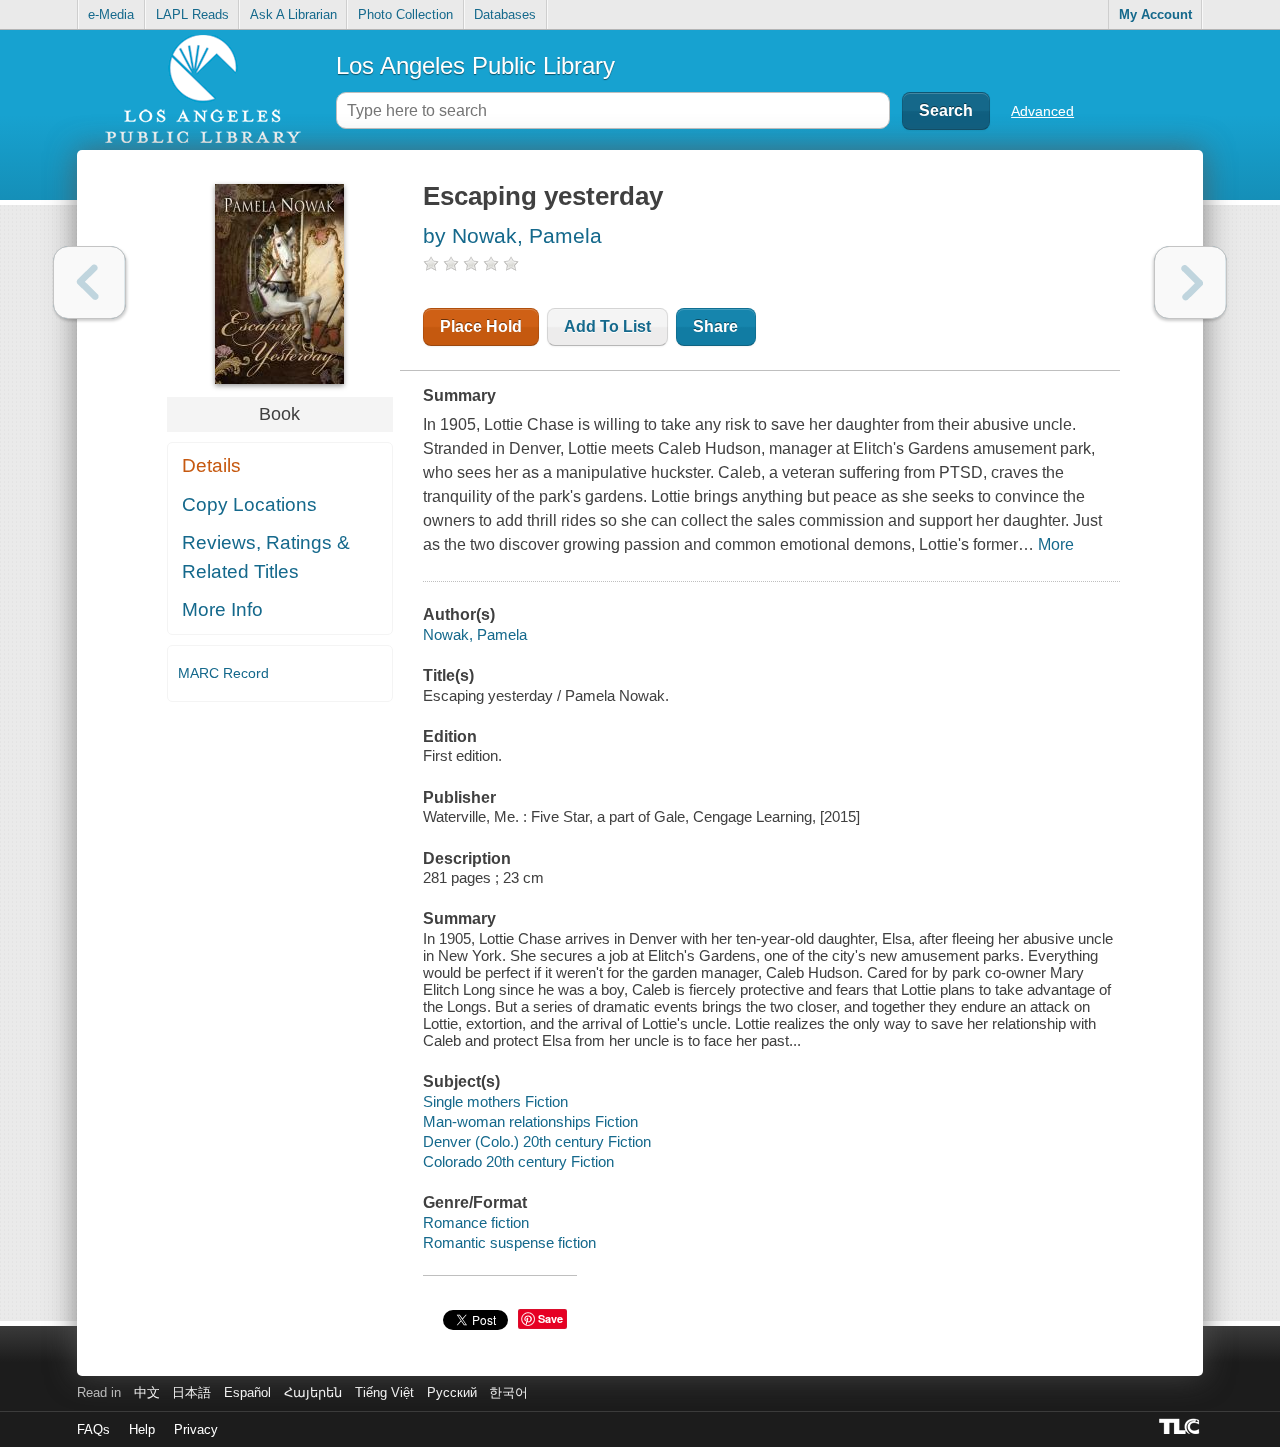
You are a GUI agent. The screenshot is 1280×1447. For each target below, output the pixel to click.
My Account (1155, 14)
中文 (147, 1392)
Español (247, 1392)
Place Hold (481, 326)
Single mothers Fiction (495, 1101)
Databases (505, 14)
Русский (452, 1392)
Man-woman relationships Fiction (530, 1121)
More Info (222, 609)
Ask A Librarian (293, 14)
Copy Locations (249, 504)
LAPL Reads (192, 14)
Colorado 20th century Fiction (518, 1161)
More (1056, 544)
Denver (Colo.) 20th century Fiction (537, 1141)
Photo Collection (405, 14)
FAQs (93, 1429)
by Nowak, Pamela (512, 235)
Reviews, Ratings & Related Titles (266, 557)
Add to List (607, 326)
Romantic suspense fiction (509, 1242)
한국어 (508, 1392)
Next (1190, 282)
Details (211, 465)
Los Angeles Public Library (475, 65)
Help (142, 1429)
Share (715, 326)
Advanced (1042, 111)
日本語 (191, 1392)
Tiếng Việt (384, 1392)
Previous (89, 282)
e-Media (111, 14)
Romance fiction (476, 1222)
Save (550, 1318)
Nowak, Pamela (475, 634)
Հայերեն (313, 1392)
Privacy (196, 1429)
